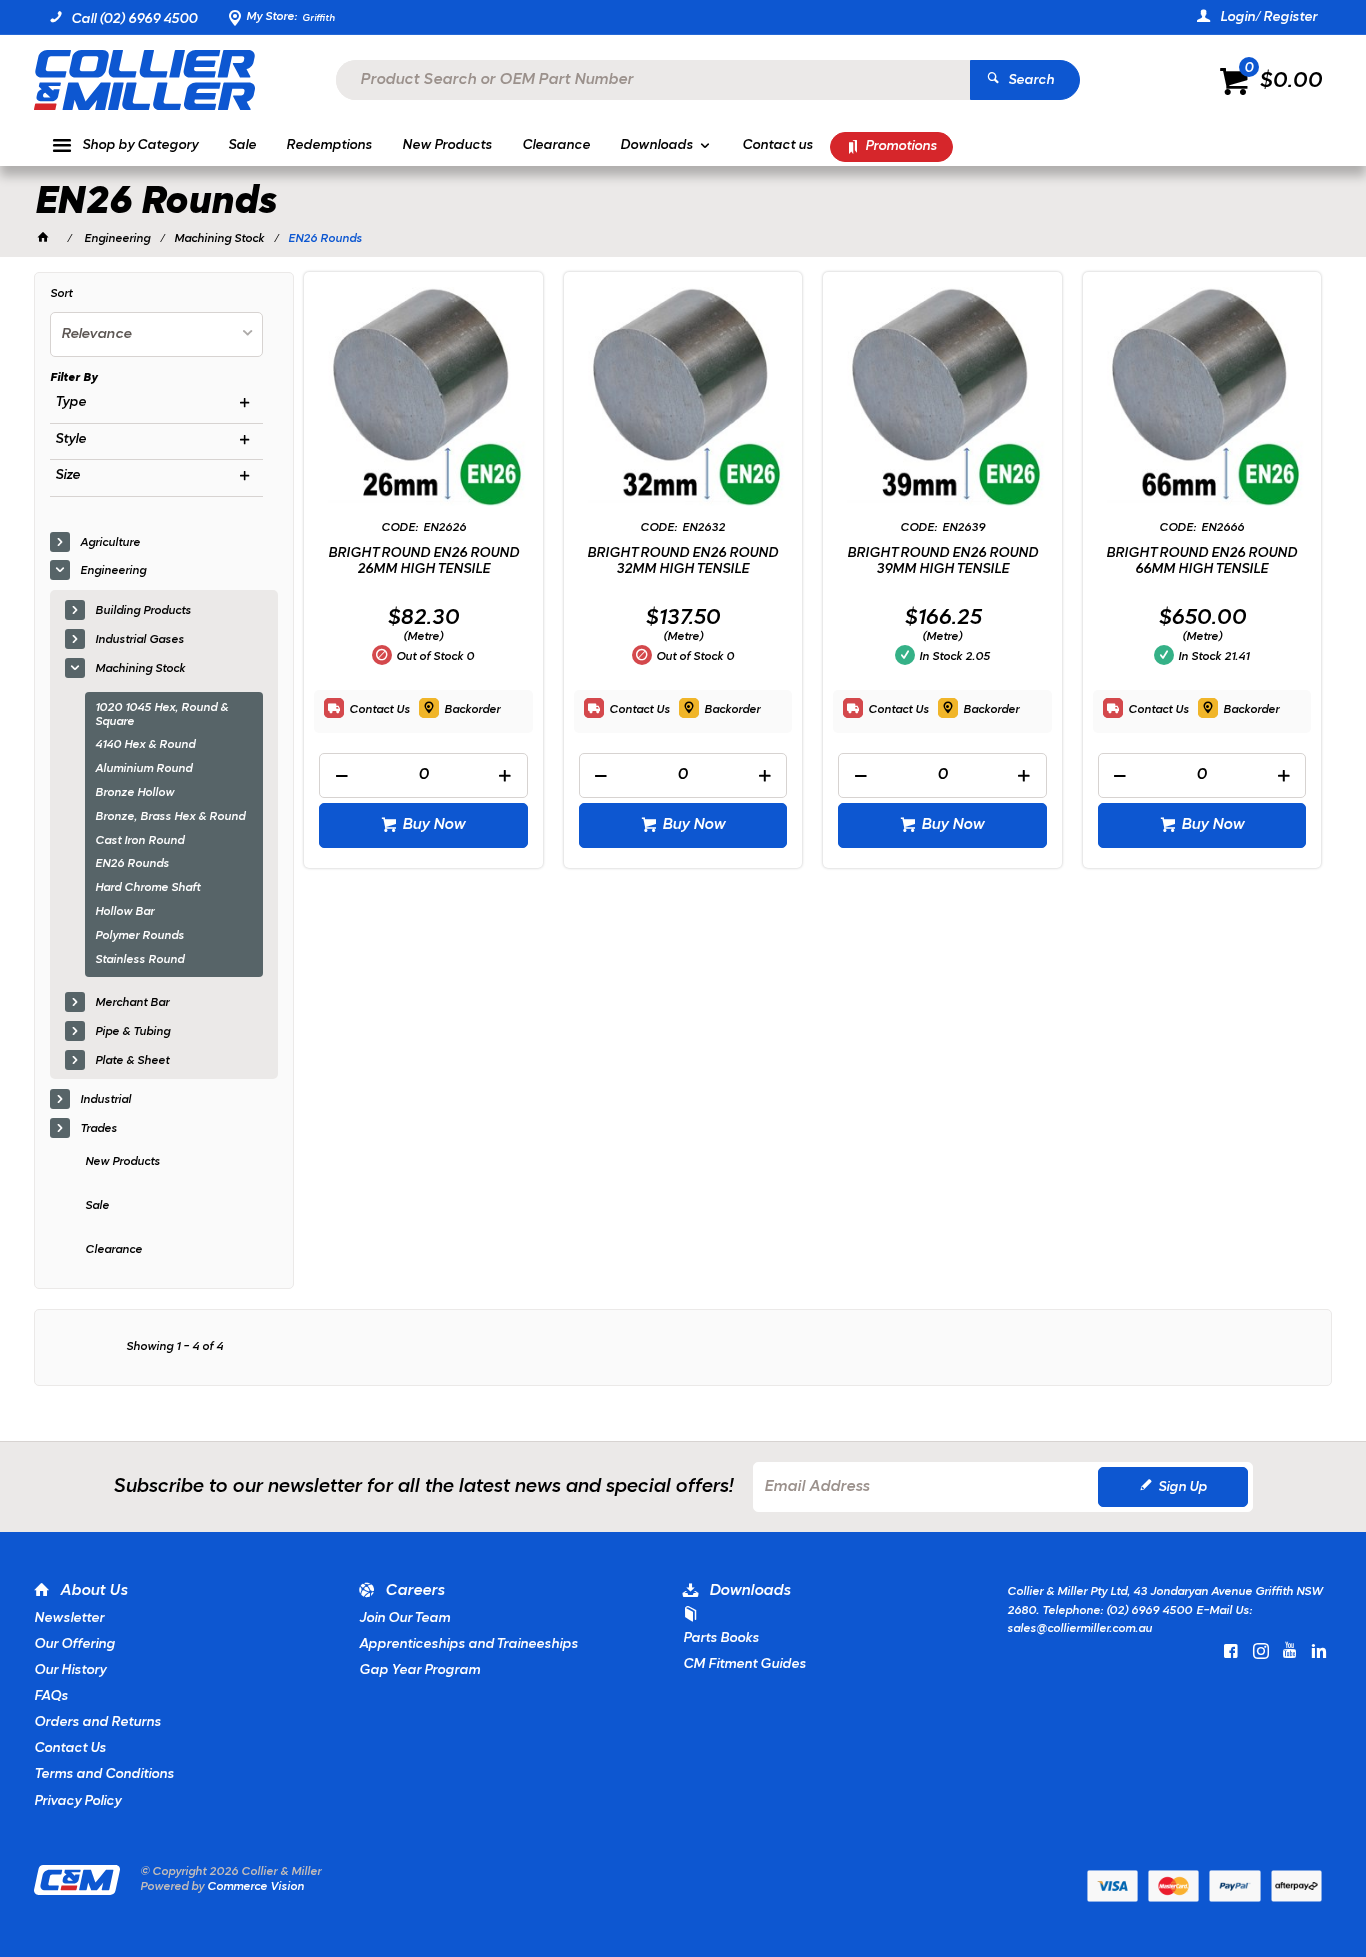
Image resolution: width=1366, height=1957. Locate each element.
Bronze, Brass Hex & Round (170, 817)
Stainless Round (139, 960)
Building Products (143, 611)
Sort (61, 294)
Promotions (901, 146)
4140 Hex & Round (145, 745)
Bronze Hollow (134, 793)
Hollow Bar (124, 912)
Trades (98, 1129)
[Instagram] (1261, 1651)
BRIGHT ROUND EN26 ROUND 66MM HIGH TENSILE (1201, 561)
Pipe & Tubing (132, 1032)
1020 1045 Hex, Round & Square (161, 715)
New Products (122, 1162)
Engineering (113, 571)
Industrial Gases (139, 640)
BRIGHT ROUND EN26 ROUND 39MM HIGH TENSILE (942, 561)
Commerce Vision (255, 1887)
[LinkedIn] (1319, 1651)
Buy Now (433, 825)
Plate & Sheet (132, 1061)
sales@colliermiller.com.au (1079, 1629)
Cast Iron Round (139, 841)
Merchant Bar (132, 1003)
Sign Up (1182, 1487)
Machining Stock (140, 669)
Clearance (113, 1250)
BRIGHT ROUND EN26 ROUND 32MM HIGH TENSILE (682, 561)
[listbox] (156, 334)
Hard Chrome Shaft (147, 888)
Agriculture (110, 543)
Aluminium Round (143, 769)
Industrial (105, 1100)
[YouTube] (1290, 1651)
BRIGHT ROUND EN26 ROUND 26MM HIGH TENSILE (423, 561)
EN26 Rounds (132, 864)
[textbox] (653, 80)
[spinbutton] (423, 775)
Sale (97, 1206)
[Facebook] (1231, 1651)
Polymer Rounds (139, 936)
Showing (174, 1347)
